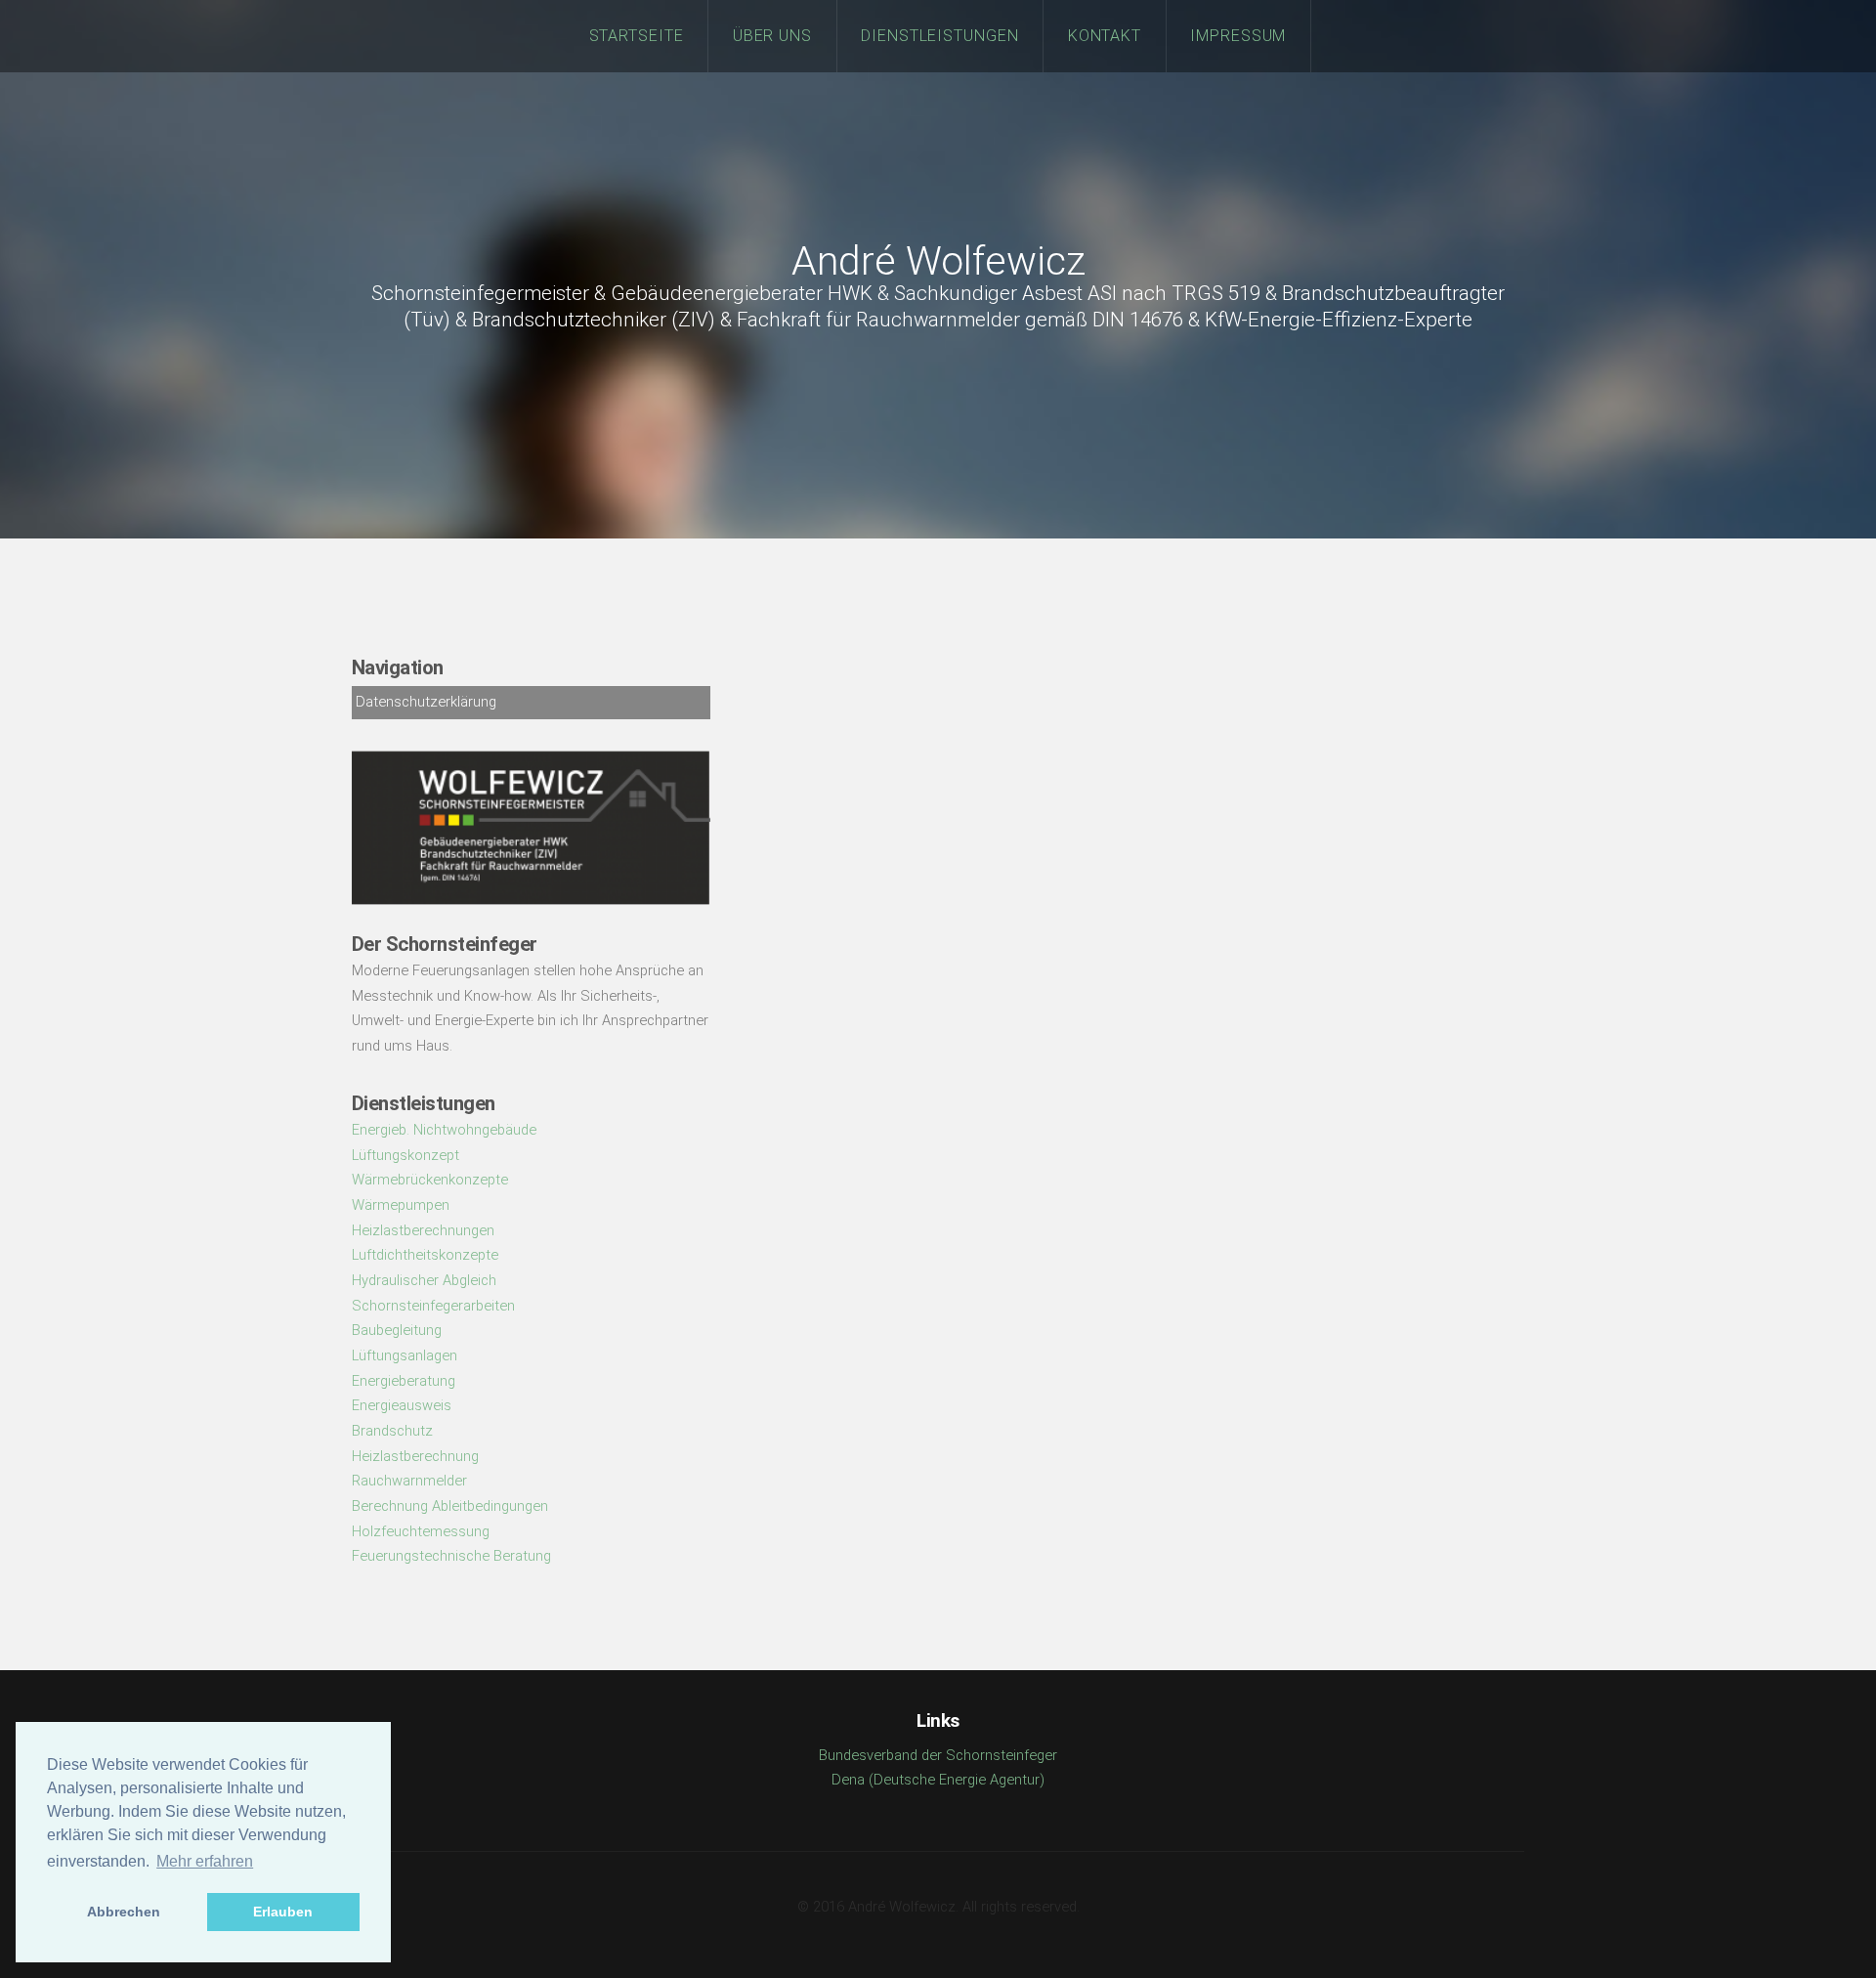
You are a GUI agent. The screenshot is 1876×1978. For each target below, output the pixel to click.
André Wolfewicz (938, 261)
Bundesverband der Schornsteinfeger (938, 1755)
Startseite (637, 36)
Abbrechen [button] (124, 1912)
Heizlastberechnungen (423, 1230)
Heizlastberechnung (415, 1456)
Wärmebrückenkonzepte (430, 1180)
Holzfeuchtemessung (421, 1531)
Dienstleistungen (940, 36)
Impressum (1238, 36)
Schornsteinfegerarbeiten (433, 1306)
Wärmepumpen (401, 1205)
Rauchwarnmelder (409, 1481)
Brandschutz (392, 1431)
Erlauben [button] (283, 1912)
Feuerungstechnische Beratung (451, 1556)
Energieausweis (402, 1405)
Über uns (773, 36)
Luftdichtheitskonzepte (425, 1255)
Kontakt (1105, 36)
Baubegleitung (397, 1330)
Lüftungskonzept (405, 1155)
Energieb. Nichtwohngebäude (444, 1130)
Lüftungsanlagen (405, 1355)
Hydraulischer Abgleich (424, 1280)
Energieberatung (404, 1381)
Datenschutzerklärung (426, 702)
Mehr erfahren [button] (205, 1861)
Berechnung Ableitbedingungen (450, 1506)
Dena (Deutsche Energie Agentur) (938, 1780)
